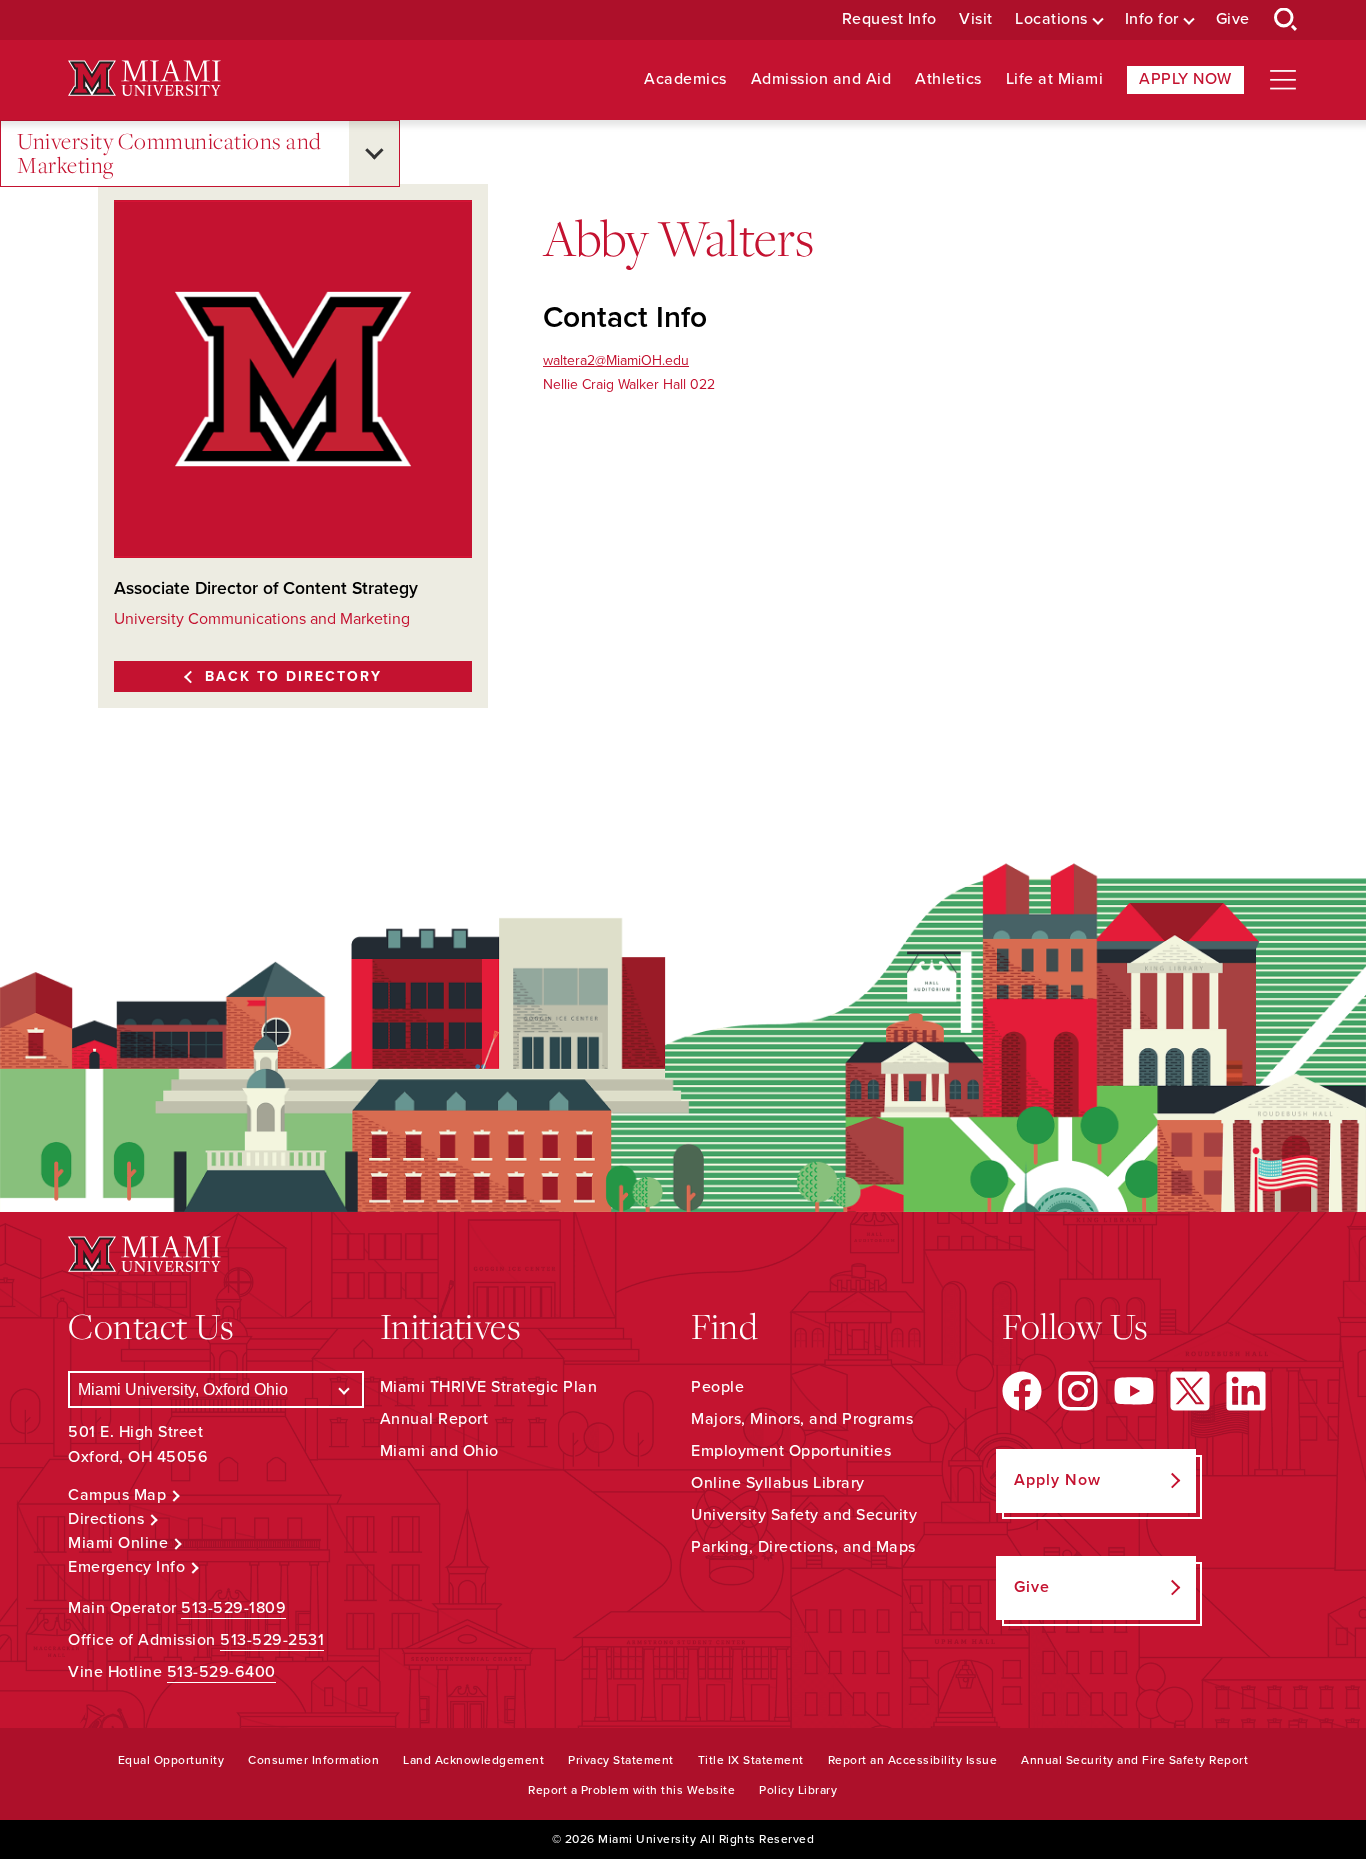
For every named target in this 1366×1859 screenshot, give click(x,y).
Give (1233, 19)
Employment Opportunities (791, 1451)
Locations (1051, 19)
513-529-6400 (221, 1672)
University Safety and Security (804, 1515)
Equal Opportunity (171, 1760)
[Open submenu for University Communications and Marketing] (374, 153)
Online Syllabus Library (778, 1483)
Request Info (889, 19)
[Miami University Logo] (144, 78)
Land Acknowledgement (473, 1760)
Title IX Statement (751, 1760)
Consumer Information (313, 1760)
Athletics (948, 79)
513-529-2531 (272, 1640)
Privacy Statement (621, 1760)
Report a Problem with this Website (631, 1790)
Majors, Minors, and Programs (802, 1419)
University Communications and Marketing (169, 153)
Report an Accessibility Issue (913, 1760)
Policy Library (798, 1790)
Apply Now (1185, 79)
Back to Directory (293, 676)
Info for (1152, 19)
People (717, 1387)
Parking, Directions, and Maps (803, 1547)
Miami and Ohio (439, 1451)
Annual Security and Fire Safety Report (1134, 1760)
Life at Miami (1055, 79)
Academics (685, 79)
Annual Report (434, 1419)
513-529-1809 (233, 1608)
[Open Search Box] (1286, 20)
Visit (976, 19)
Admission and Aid (821, 79)
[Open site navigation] (1283, 80)
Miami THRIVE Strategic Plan (489, 1387)
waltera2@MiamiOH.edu (616, 360)
